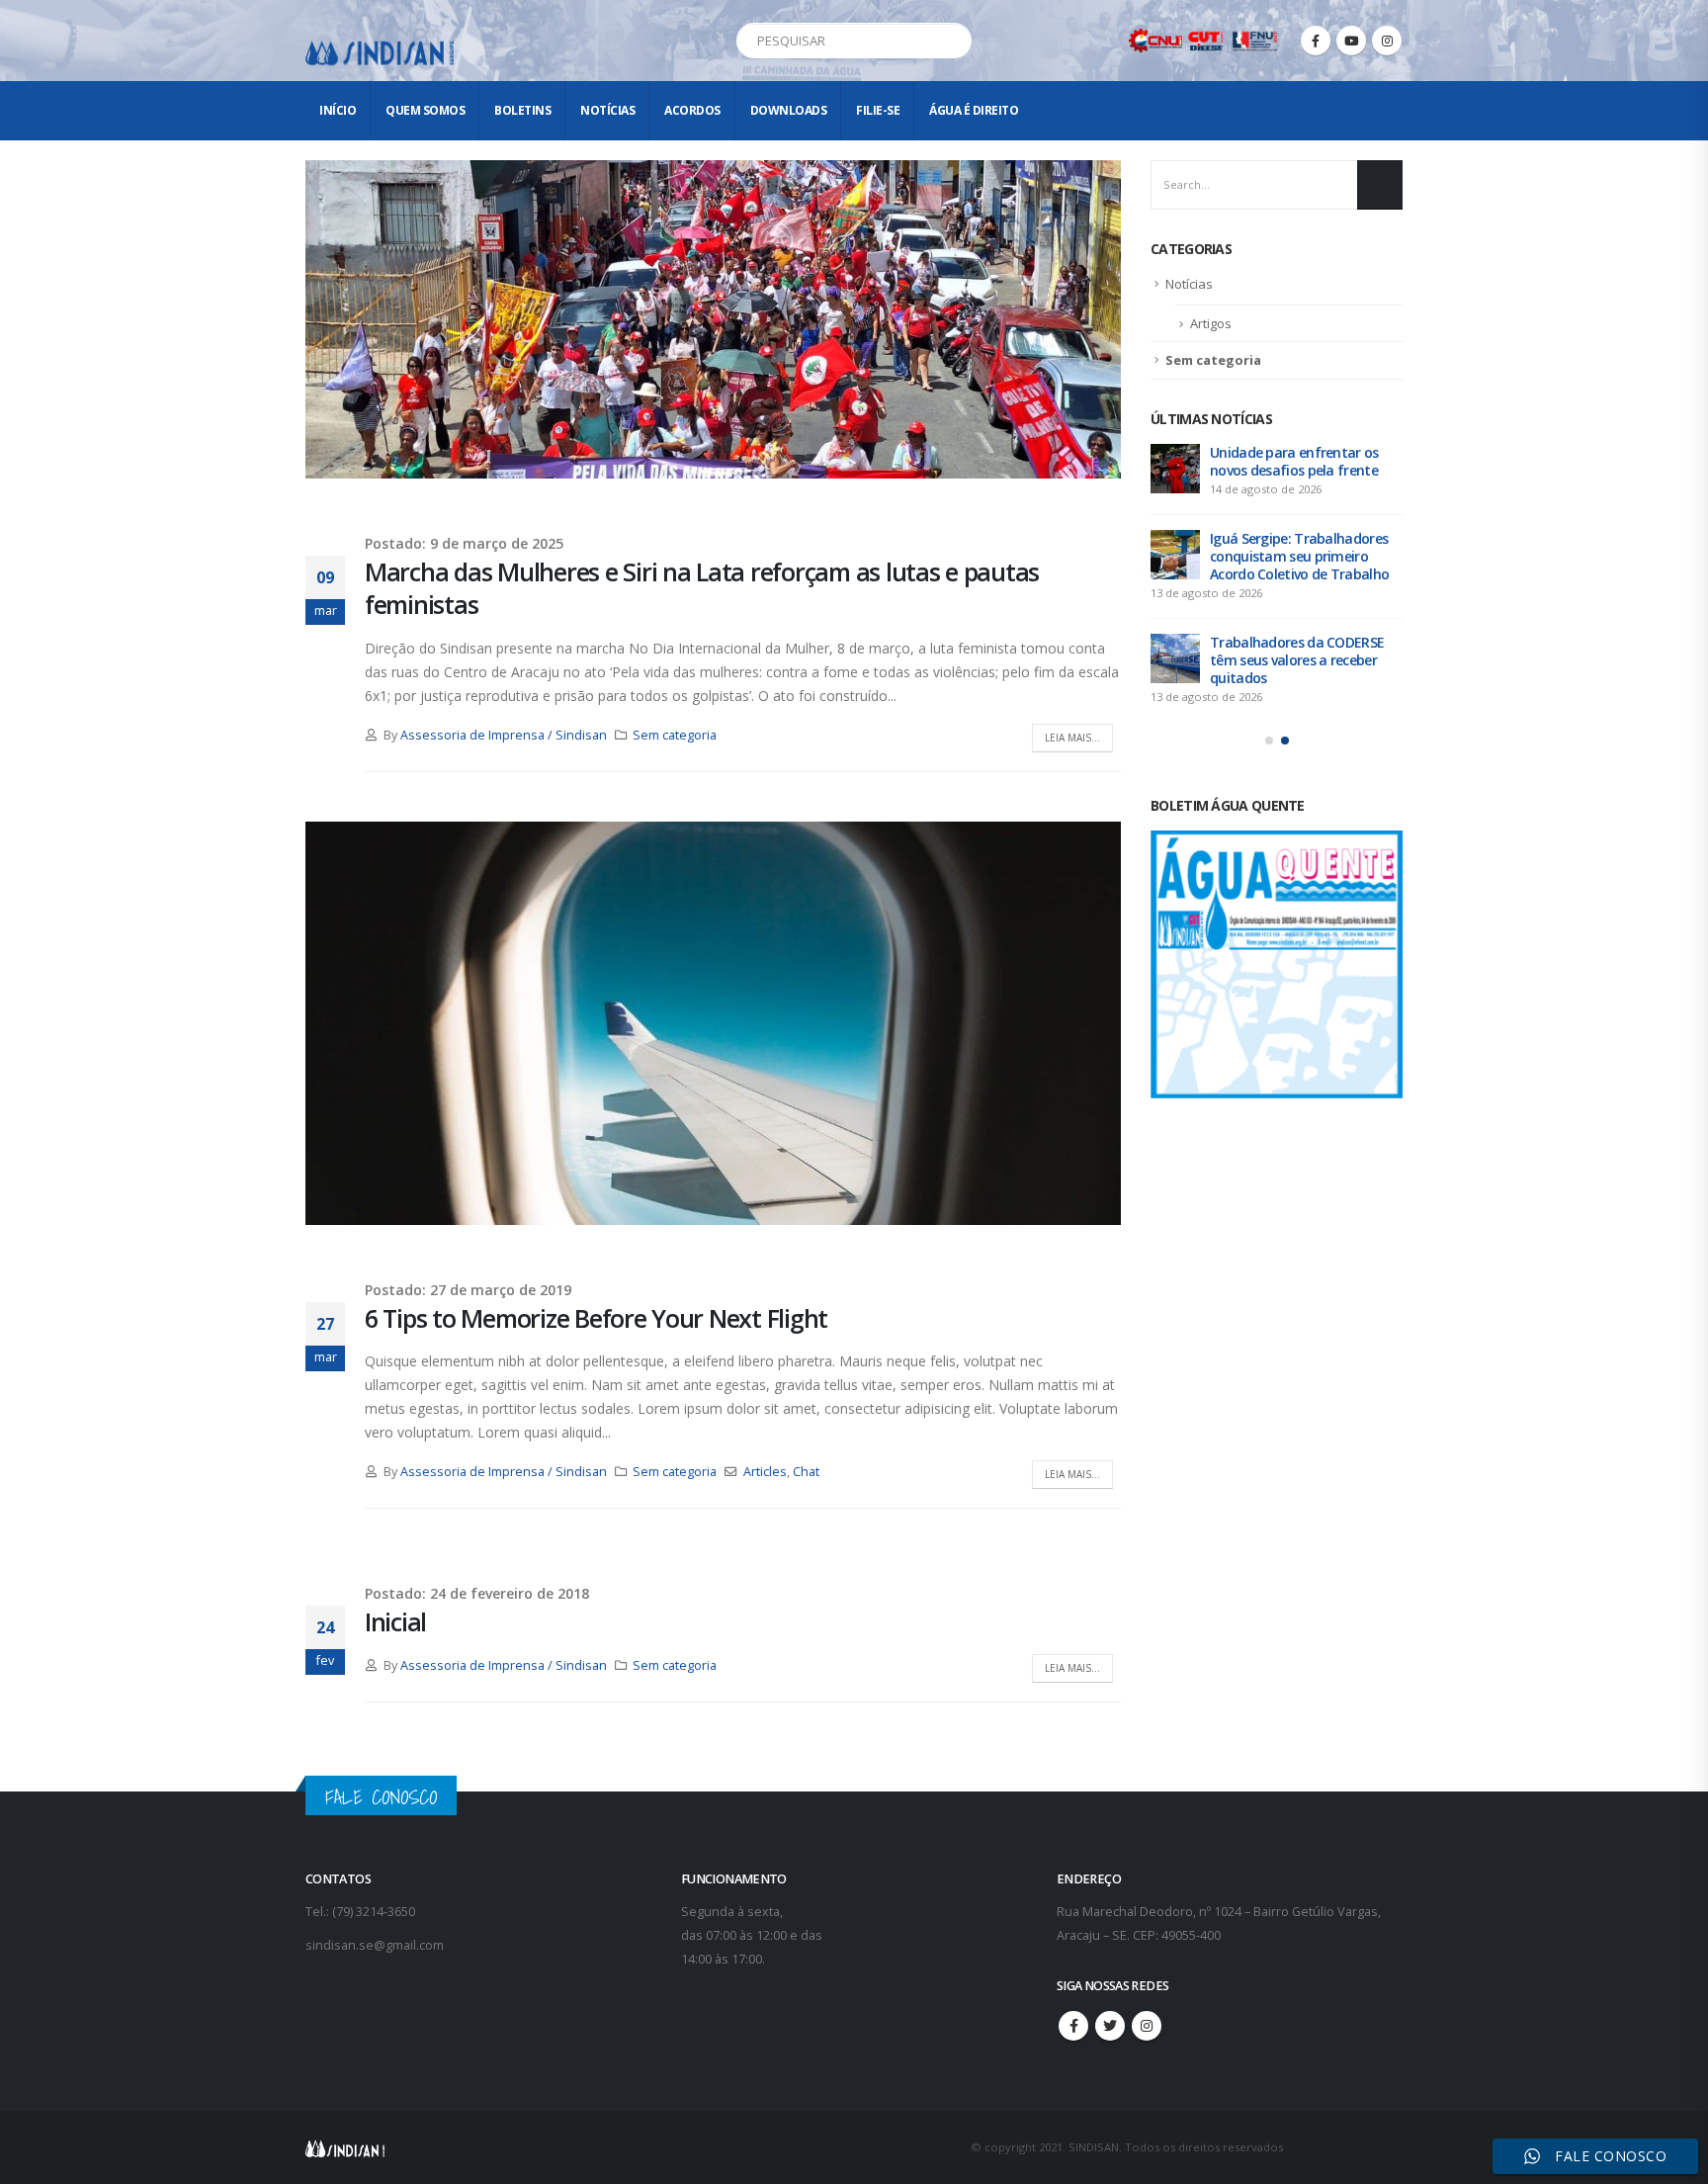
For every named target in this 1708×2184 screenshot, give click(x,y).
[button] (1269, 741)
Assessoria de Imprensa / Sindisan (504, 735)
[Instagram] (1387, 41)
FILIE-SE (878, 110)
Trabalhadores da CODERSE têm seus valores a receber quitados (1297, 660)
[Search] (953, 41)
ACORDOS (692, 110)
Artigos (1211, 323)
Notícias (607, 110)
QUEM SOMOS (425, 110)
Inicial (395, 1621)
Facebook (1073, 2026)
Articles (765, 1472)
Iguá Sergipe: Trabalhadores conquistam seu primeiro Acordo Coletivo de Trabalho (1299, 556)
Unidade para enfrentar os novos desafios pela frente (1294, 461)
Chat (806, 1472)
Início (338, 110)
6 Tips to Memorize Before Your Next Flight (596, 1318)
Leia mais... (1072, 738)
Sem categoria (675, 735)
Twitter (1110, 2026)
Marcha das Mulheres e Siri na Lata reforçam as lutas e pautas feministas (702, 588)
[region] (1451, 2029)
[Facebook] (1316, 41)
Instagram (1147, 2026)
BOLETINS (522, 110)
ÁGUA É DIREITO (974, 110)
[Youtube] (1351, 41)
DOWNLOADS (789, 110)
